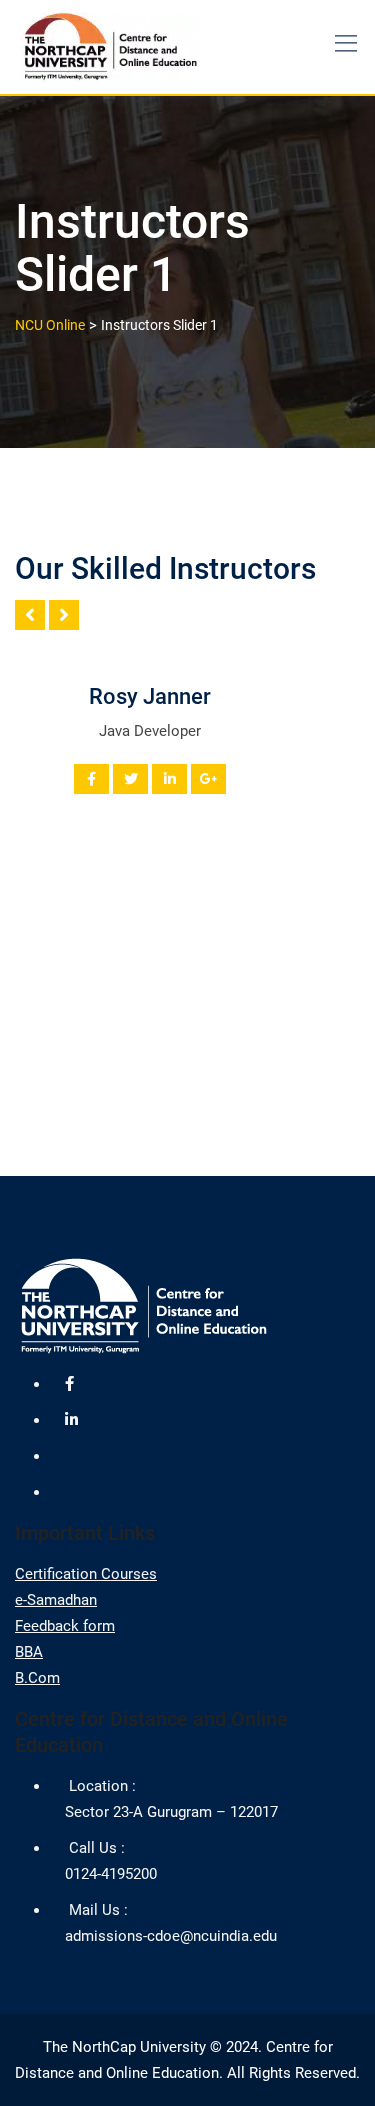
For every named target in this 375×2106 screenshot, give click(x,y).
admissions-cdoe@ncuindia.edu (171, 1936)
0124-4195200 (111, 1874)
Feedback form (65, 1626)
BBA (29, 1652)
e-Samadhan (56, 1600)
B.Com (37, 1678)
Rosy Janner (150, 696)
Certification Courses (86, 1574)
